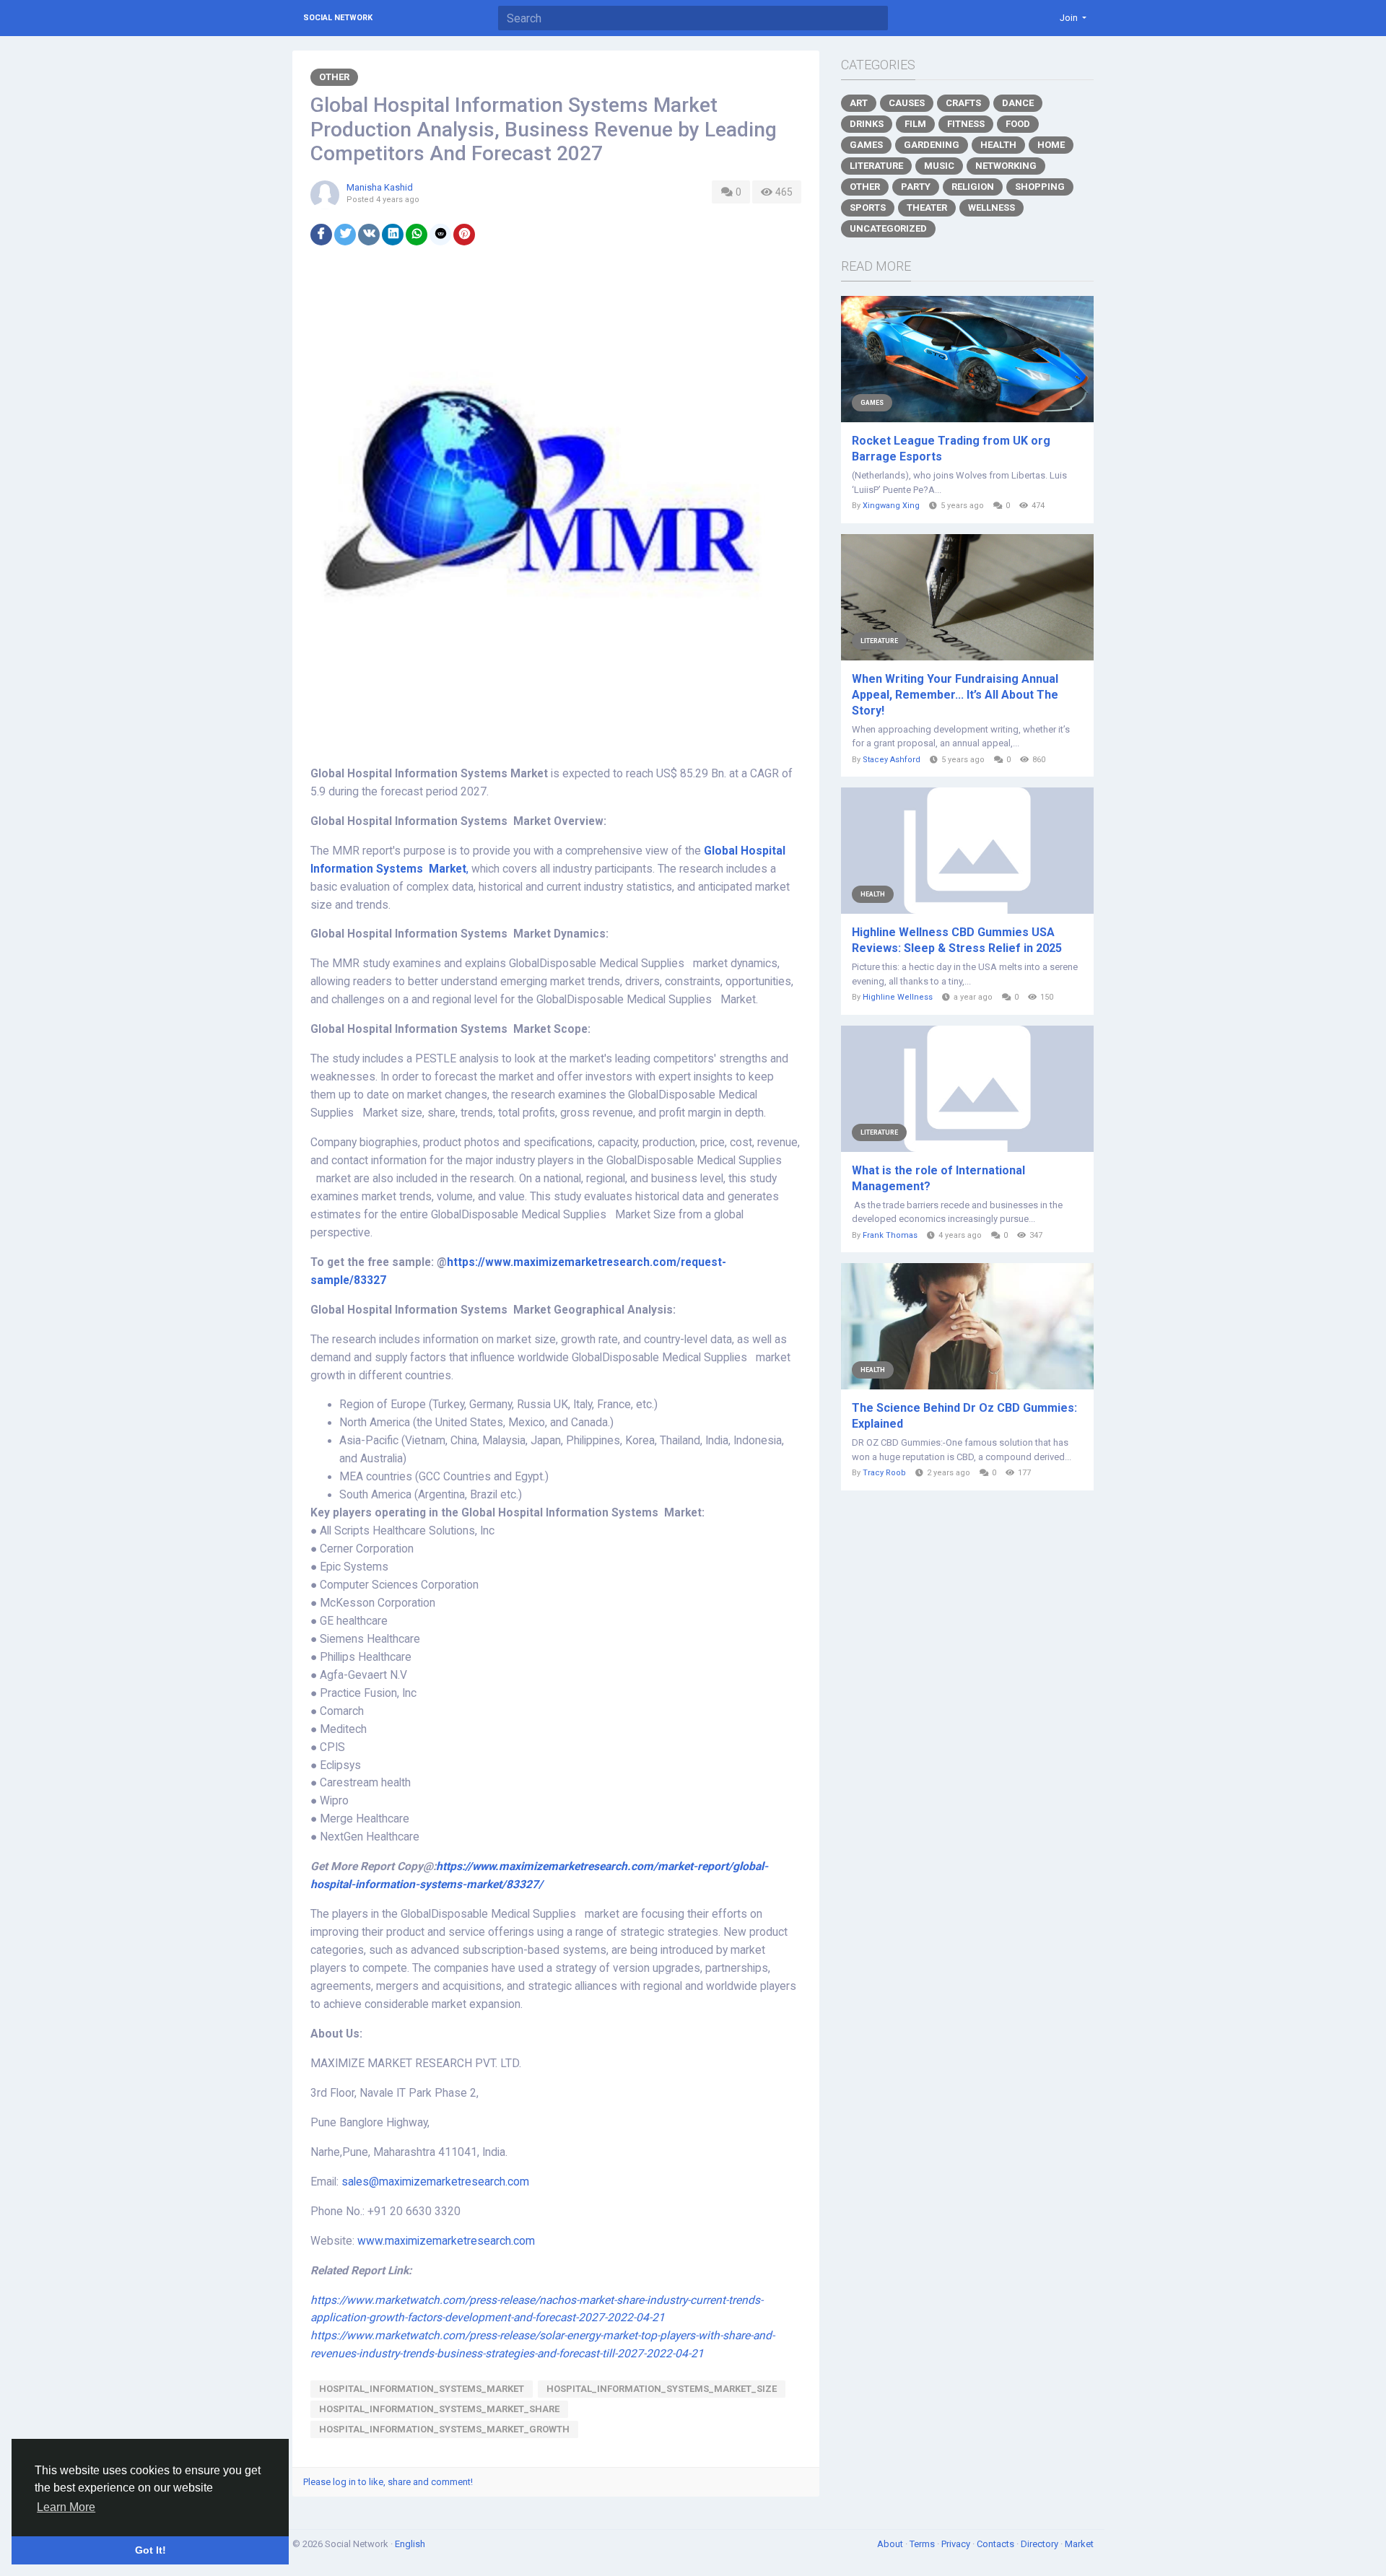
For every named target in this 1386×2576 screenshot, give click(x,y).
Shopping (1040, 187)
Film (915, 124)
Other (334, 77)
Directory (1041, 2544)
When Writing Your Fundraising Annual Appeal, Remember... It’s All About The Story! (955, 695)
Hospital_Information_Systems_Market (422, 2389)
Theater (927, 208)
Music (939, 166)
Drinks (867, 124)
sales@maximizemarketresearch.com (435, 2182)
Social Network (338, 18)
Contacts (997, 2544)
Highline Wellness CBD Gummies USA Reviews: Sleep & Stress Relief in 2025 (957, 940)
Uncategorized (888, 228)
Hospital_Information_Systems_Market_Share (439, 2409)
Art (859, 103)
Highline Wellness (898, 997)
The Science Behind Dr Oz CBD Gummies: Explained (964, 1416)
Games (866, 145)
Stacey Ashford (892, 760)
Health (998, 145)
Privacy (957, 2544)
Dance (1018, 103)
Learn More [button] (66, 2507)
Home (1051, 145)
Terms (923, 2544)
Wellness (991, 208)
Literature (876, 166)
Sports (868, 208)
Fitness (966, 124)
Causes (907, 103)
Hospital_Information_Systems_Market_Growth (444, 2429)
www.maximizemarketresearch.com (446, 2241)
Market (1079, 2544)
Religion (973, 187)
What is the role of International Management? (938, 1178)
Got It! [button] (151, 2550)
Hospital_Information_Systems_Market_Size (662, 2389)
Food (1018, 124)
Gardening (932, 145)
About (891, 2544)
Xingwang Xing (891, 506)
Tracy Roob (884, 1473)
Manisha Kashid (380, 187)
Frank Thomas (890, 1235)
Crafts (963, 103)
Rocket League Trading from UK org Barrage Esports (951, 449)
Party (916, 187)
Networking (1006, 166)
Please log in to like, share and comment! (388, 2482)
